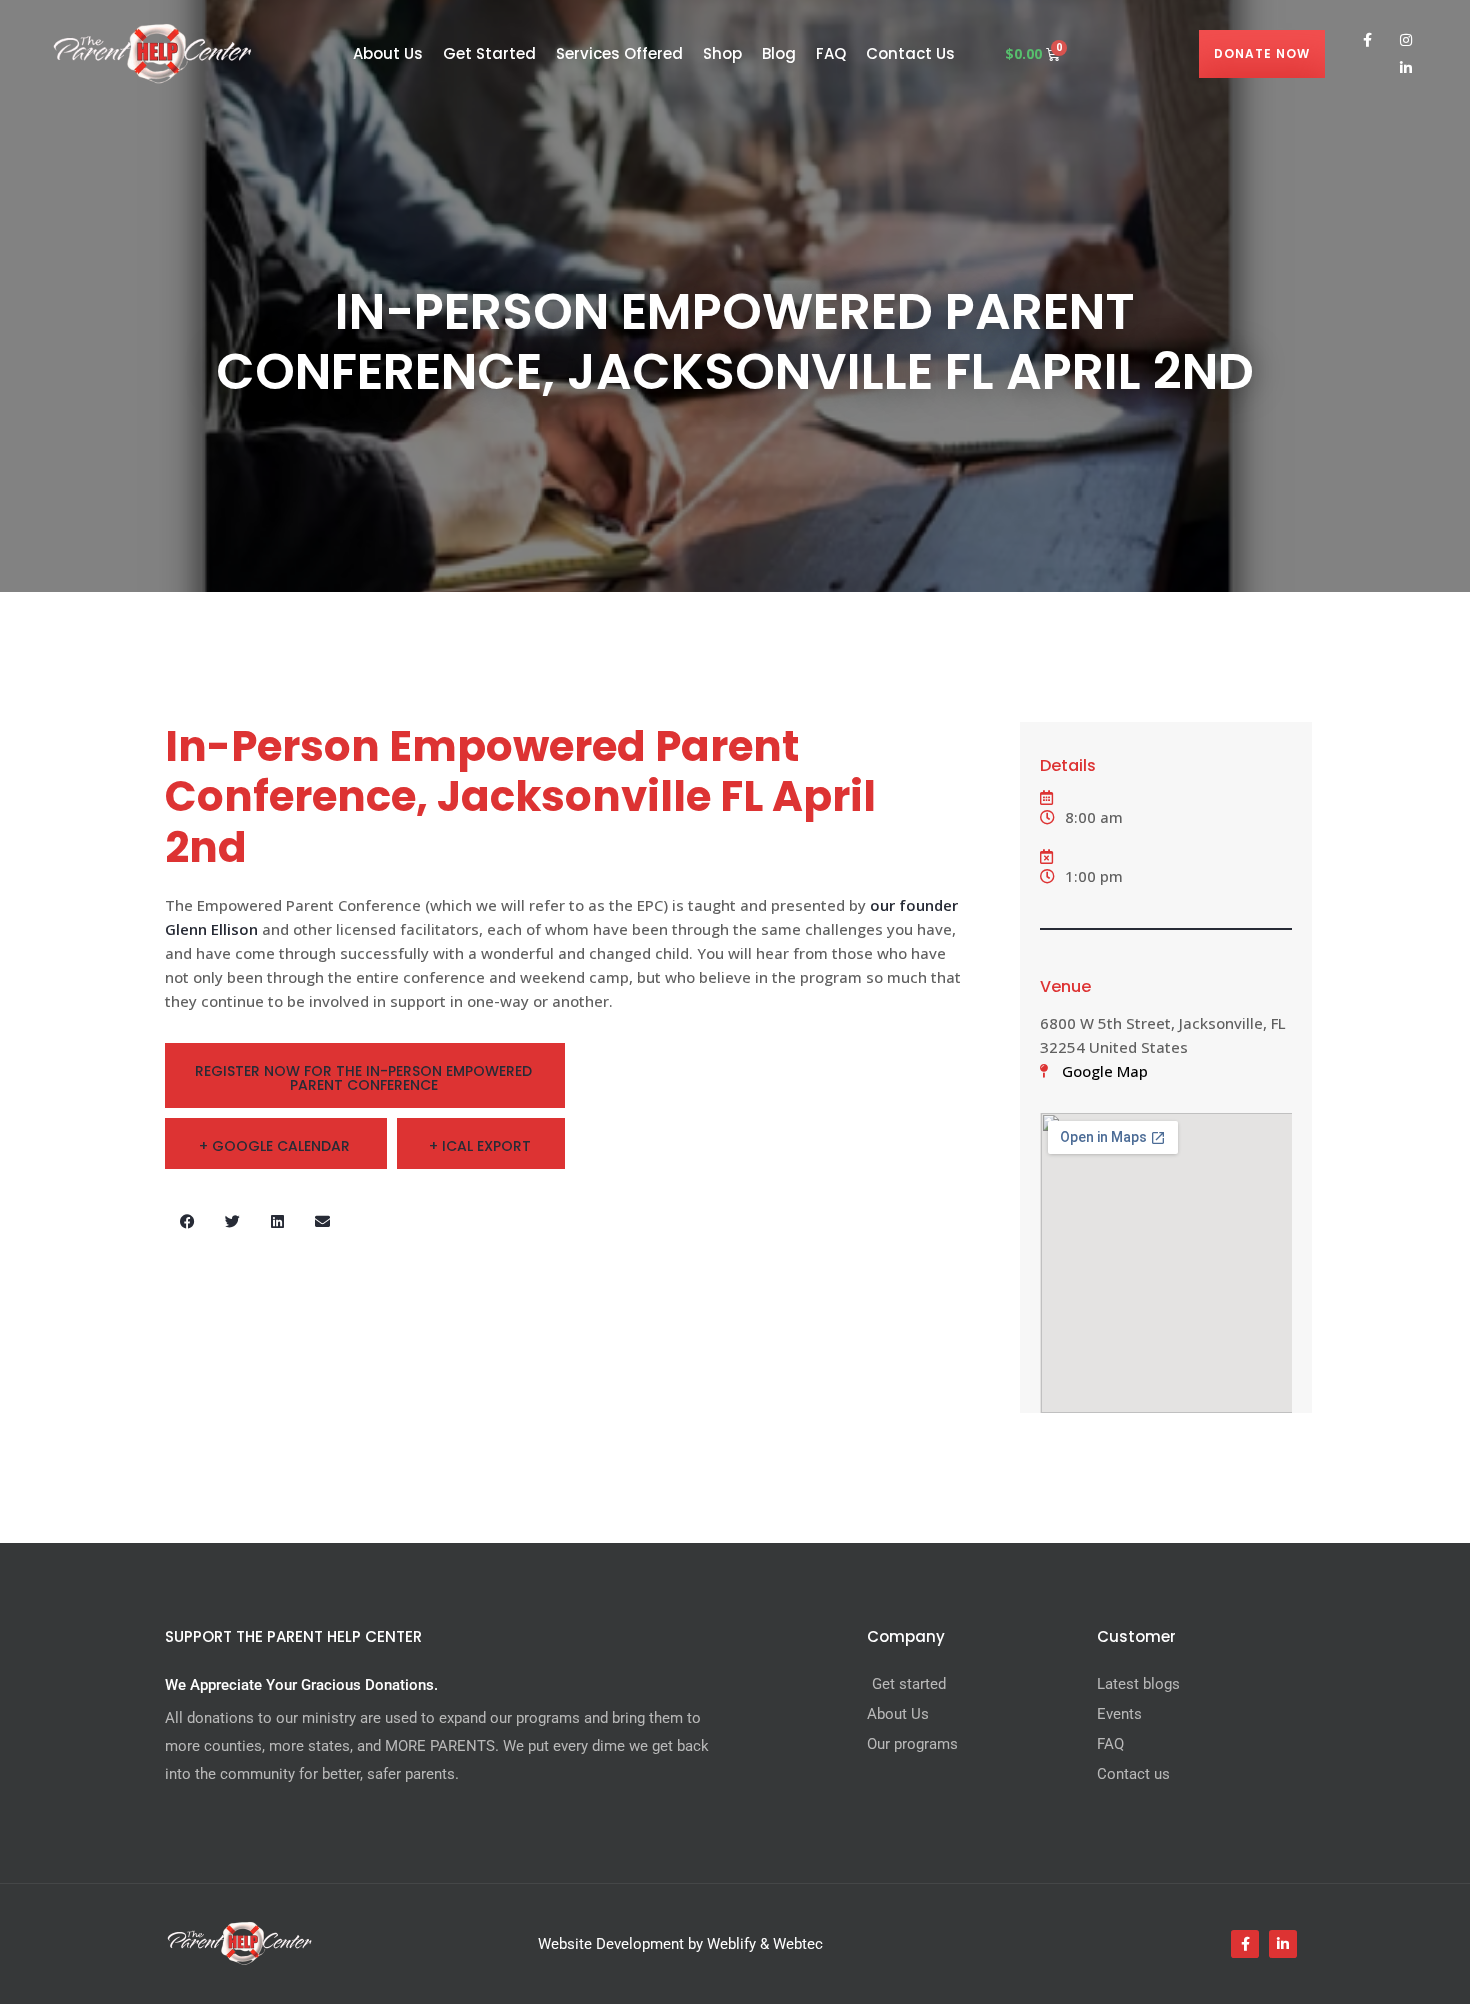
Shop (722, 53)
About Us (388, 53)
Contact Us (910, 53)
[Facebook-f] (1368, 40)
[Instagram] (1406, 40)
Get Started (489, 53)
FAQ (831, 53)
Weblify (731, 1944)
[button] (187, 1221)
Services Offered (619, 53)
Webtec (798, 1944)
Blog (779, 53)
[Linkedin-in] (1406, 68)
